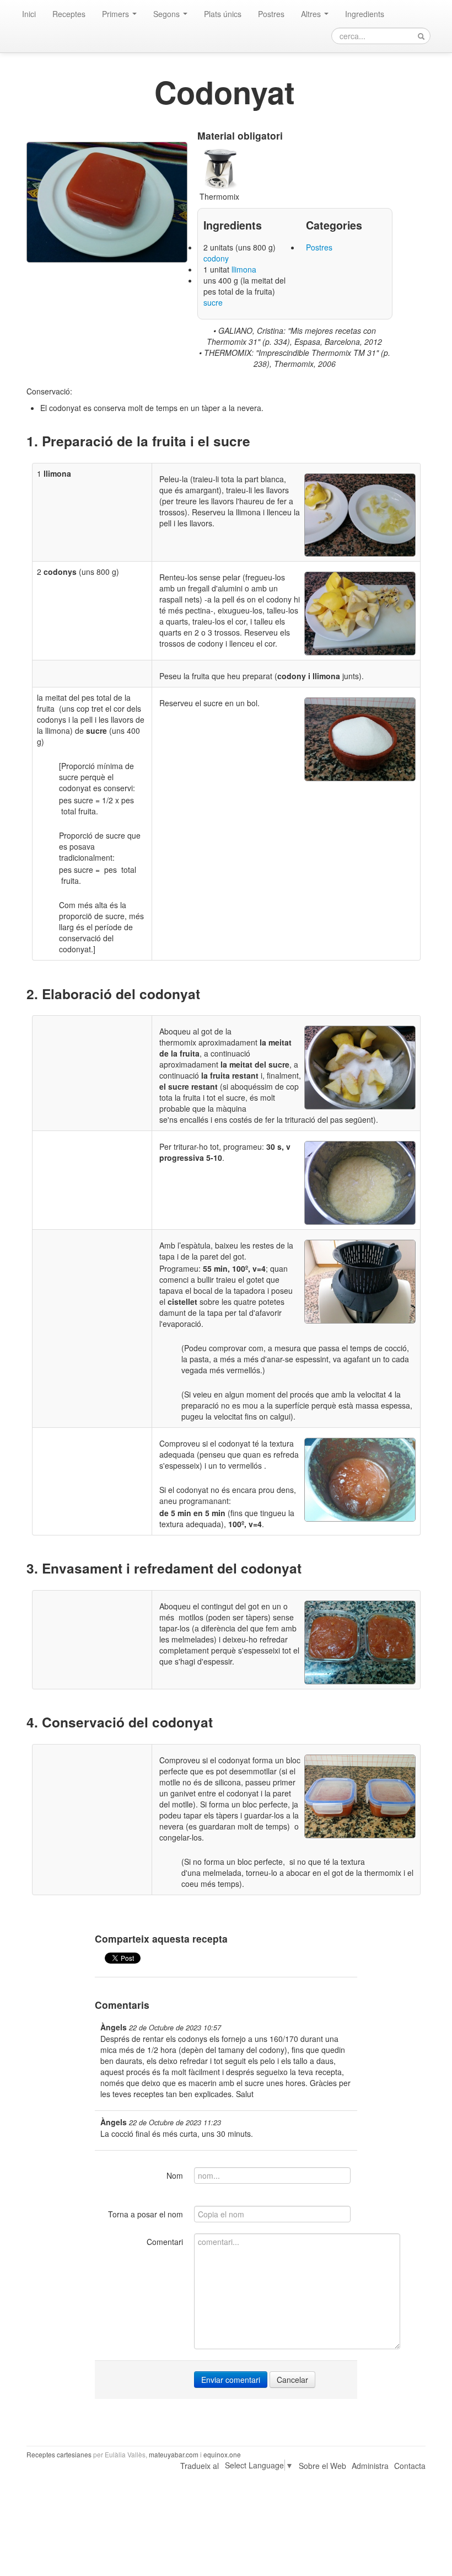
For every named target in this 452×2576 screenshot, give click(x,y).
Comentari (165, 2242)
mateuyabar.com (174, 2454)
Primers (117, 14)
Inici (29, 14)
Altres (312, 14)
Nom (175, 2175)
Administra (370, 2466)
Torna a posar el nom (146, 2214)
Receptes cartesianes (59, 2454)
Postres (271, 14)
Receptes (69, 14)
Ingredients (365, 14)
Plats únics (223, 14)
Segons (168, 14)
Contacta (410, 2466)
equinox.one (222, 2454)
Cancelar (292, 2380)
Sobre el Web (322, 2466)
